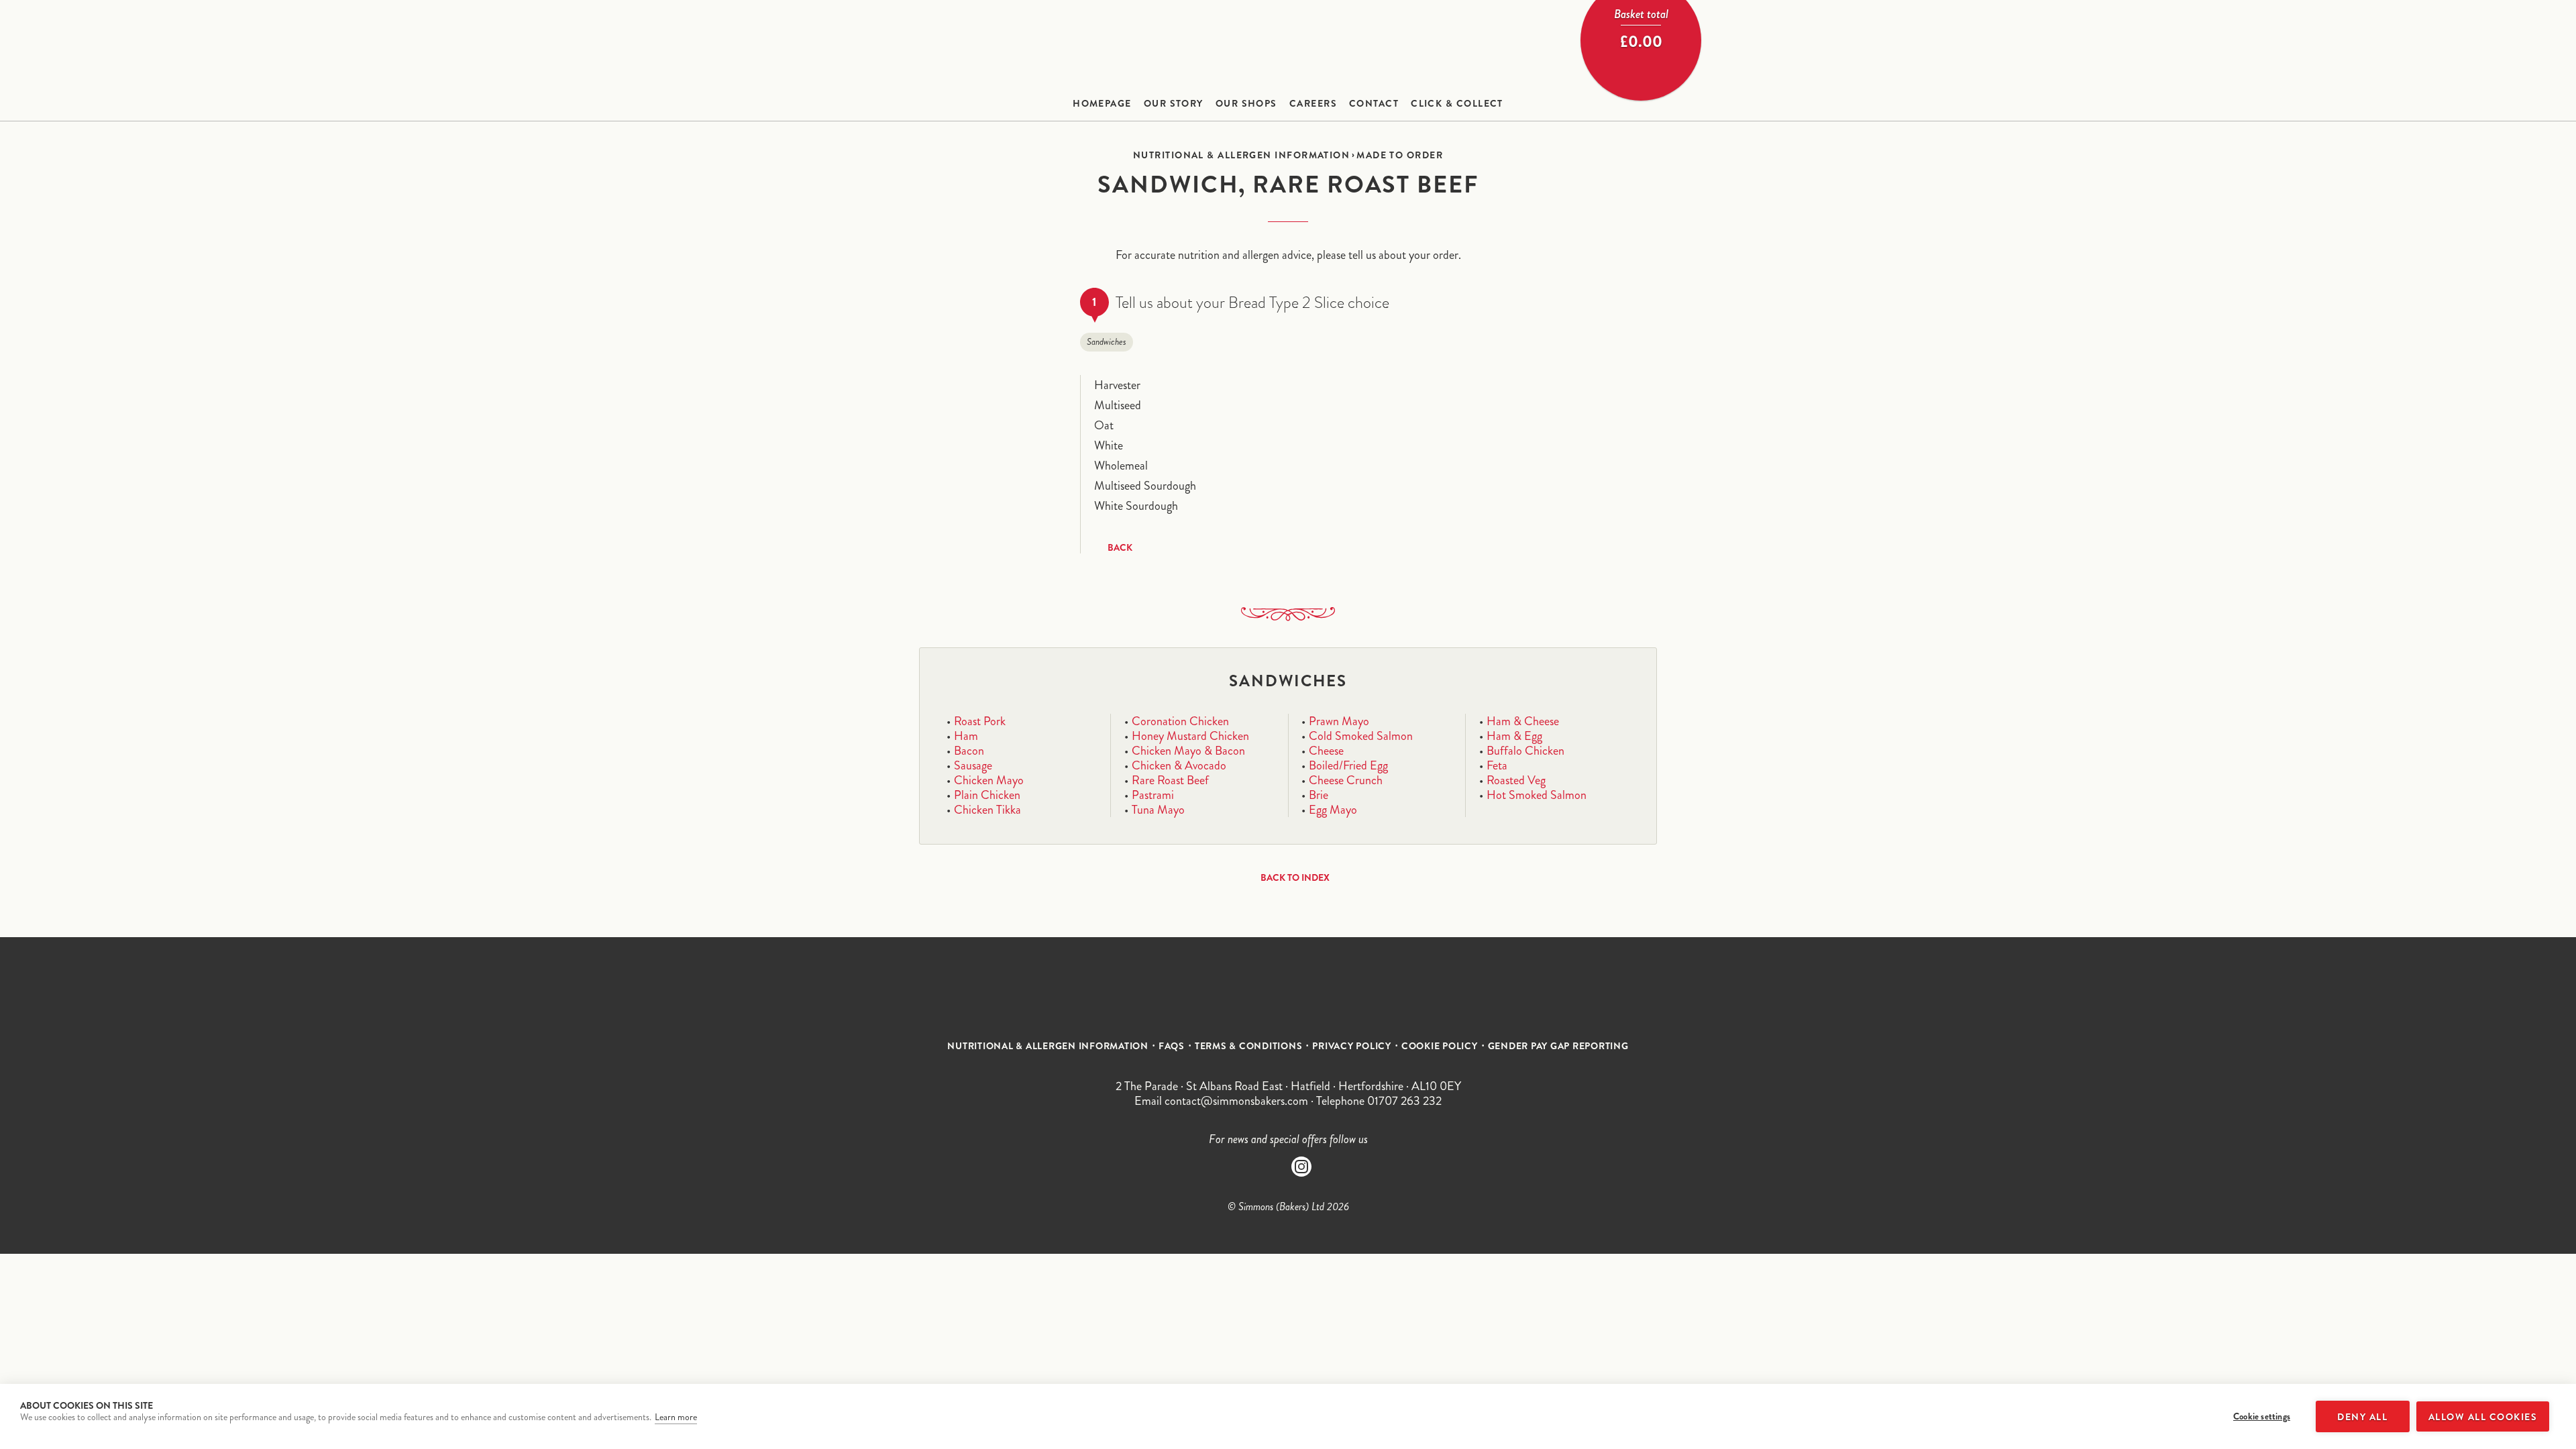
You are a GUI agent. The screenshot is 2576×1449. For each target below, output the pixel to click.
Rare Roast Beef (1170, 780)
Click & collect (1457, 103)
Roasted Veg (1516, 780)
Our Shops (1246, 103)
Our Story (1174, 103)
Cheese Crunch (1346, 780)
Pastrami (1153, 795)
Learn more (676, 1417)
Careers (1313, 103)
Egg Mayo (1333, 810)
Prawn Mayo (1339, 721)
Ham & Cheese (1523, 721)
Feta (1497, 765)
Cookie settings (2262, 1416)
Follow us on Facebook (1275, 1167)
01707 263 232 (1404, 1101)
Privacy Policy (1352, 1046)
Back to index (1295, 877)
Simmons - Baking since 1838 (1288, 47)
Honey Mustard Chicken (1190, 736)
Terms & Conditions (1249, 1046)
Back (1120, 547)
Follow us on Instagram (1301, 1167)
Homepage (1102, 103)
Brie (1319, 795)
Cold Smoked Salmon (1361, 736)
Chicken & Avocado (1179, 765)
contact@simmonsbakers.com (1236, 1101)
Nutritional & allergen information (1241, 155)
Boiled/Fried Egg (1348, 765)
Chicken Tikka (987, 810)
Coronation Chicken (1180, 721)
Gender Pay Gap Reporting (1558, 1046)
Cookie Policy (1440, 1046)
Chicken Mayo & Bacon (1188, 751)
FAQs (1172, 1046)
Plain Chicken (987, 795)
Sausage (973, 765)
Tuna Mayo (1158, 810)
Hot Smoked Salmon (1537, 795)
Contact (1374, 103)
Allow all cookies (2483, 1417)
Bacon (969, 751)
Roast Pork (980, 721)
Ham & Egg (1514, 736)
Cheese (1326, 751)
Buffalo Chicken (1525, 751)
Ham (966, 736)
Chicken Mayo (989, 780)
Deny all (2362, 1417)
